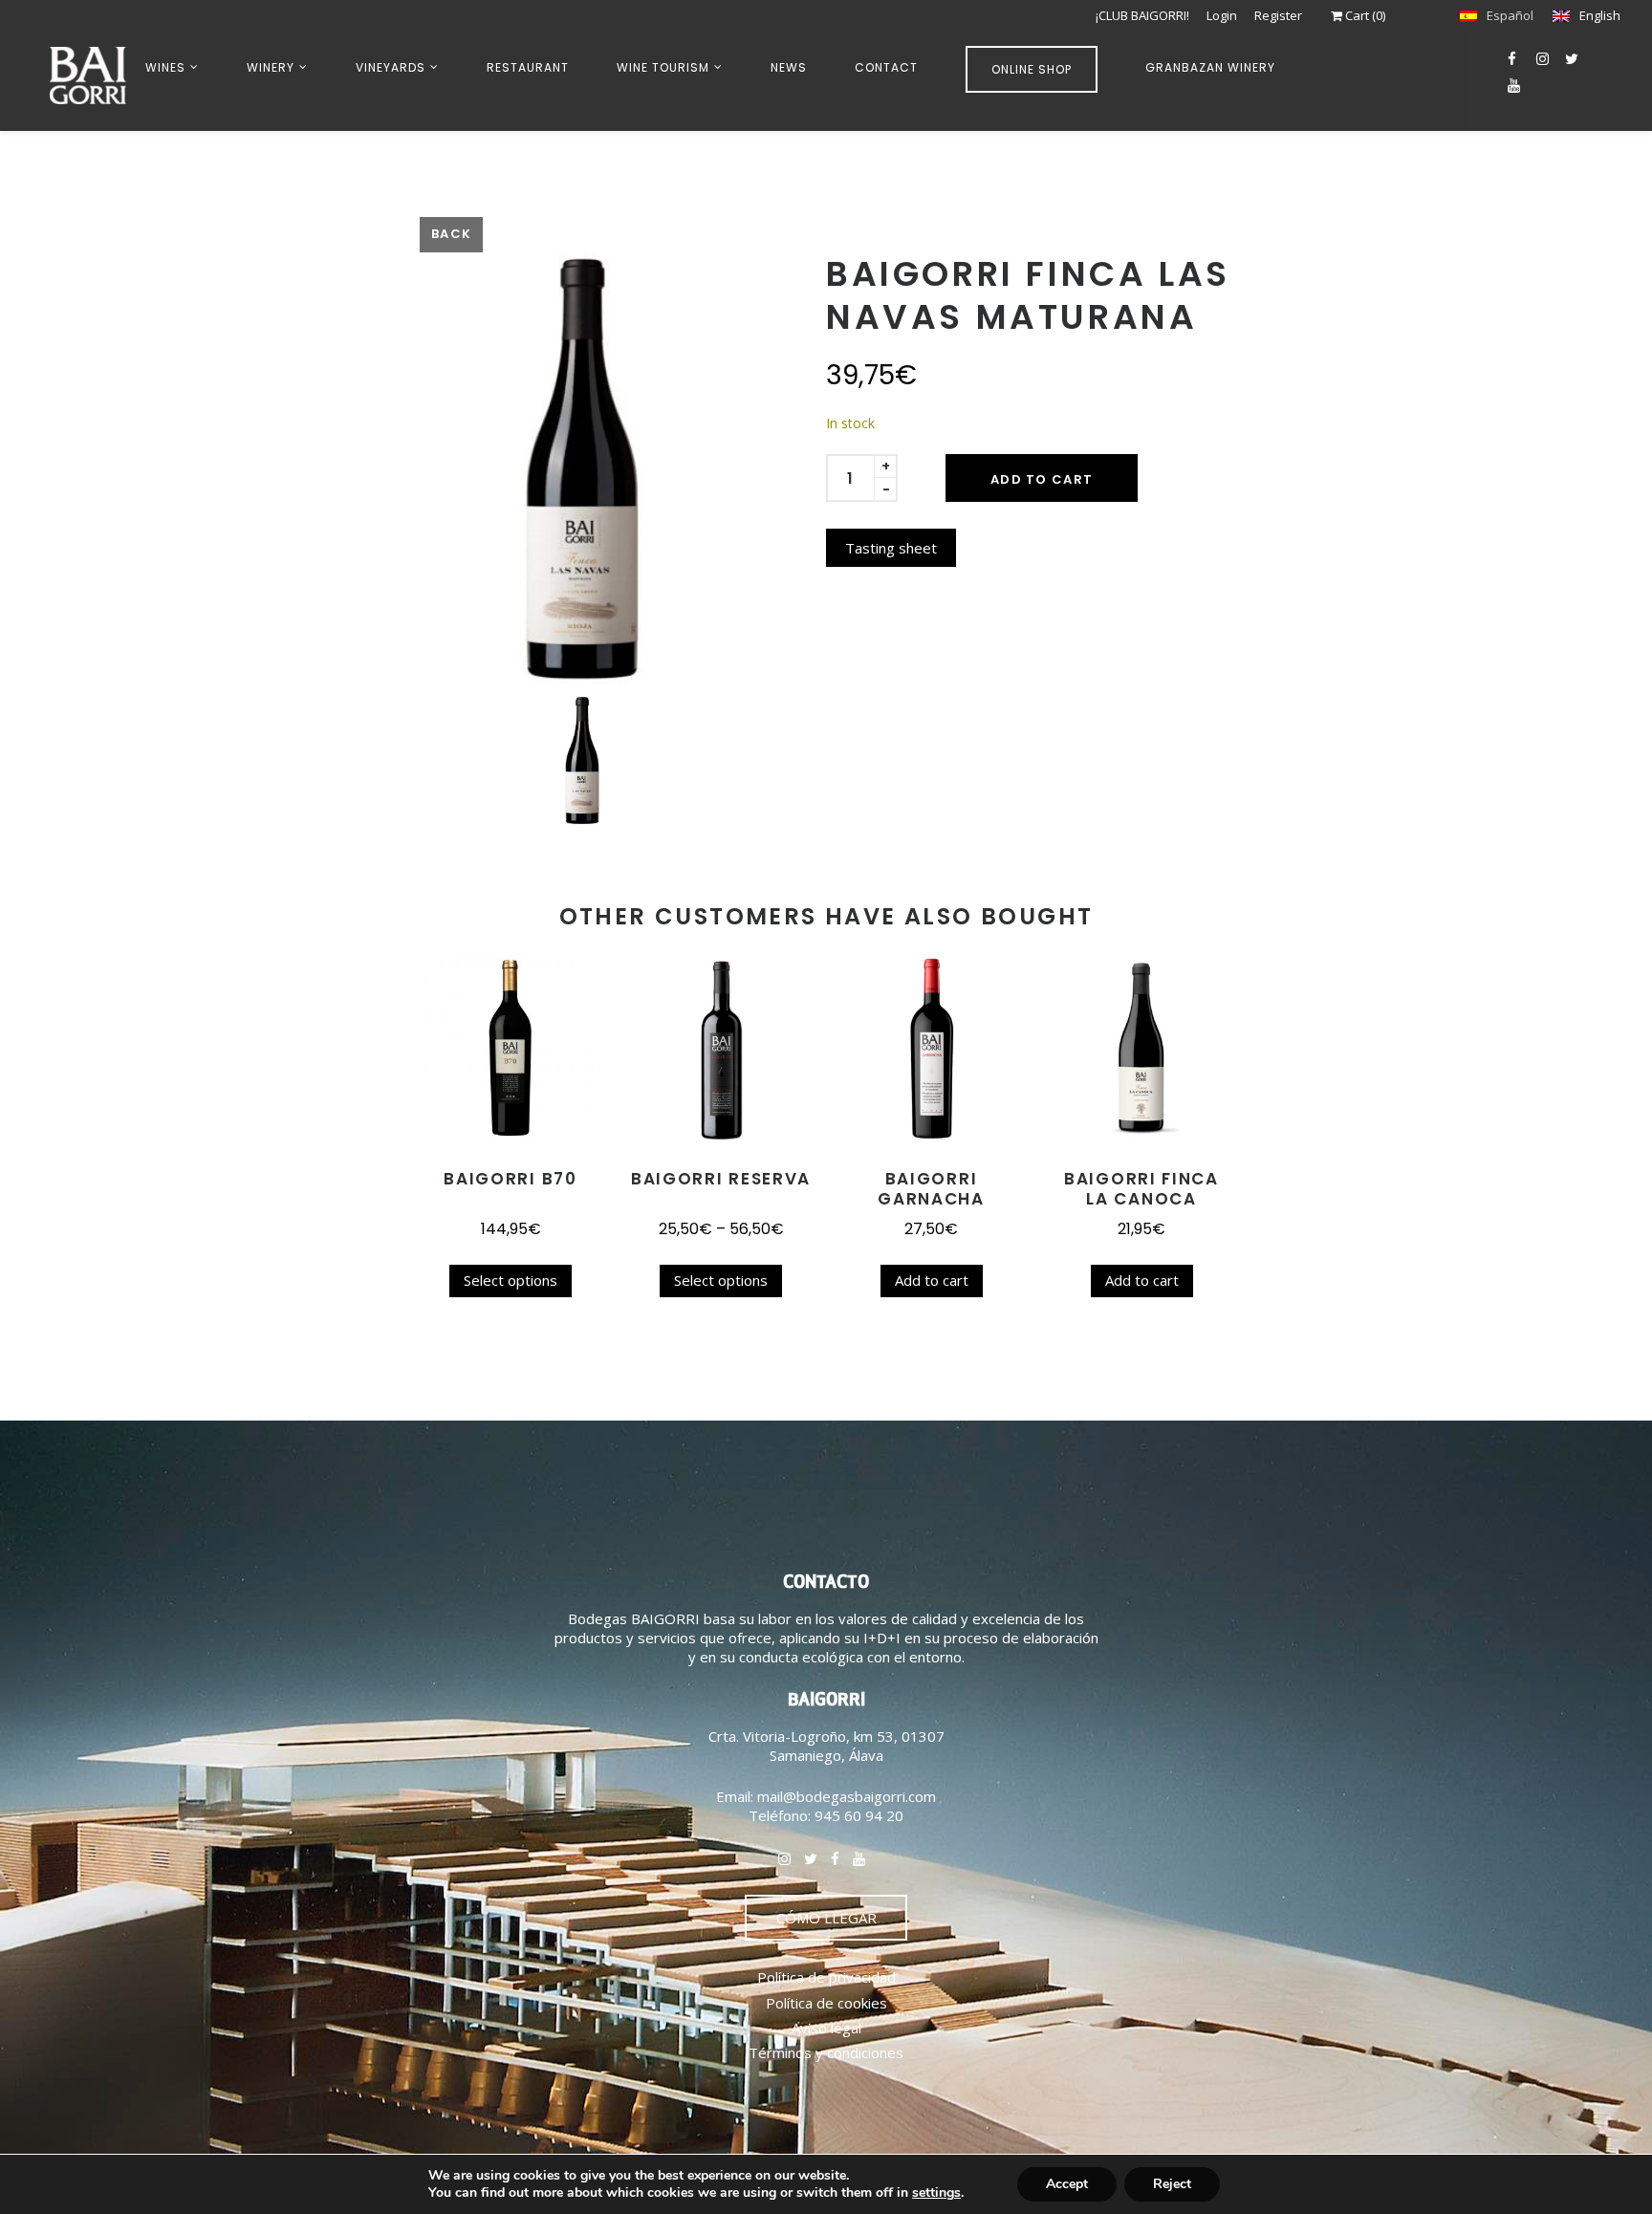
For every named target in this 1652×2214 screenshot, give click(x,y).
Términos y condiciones (826, 2052)
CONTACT (886, 67)
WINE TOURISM (663, 67)
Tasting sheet (891, 548)
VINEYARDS (391, 67)
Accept (1067, 2184)
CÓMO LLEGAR (826, 1918)
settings (936, 2193)
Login (1222, 15)
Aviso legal (826, 2028)
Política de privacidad (826, 1977)
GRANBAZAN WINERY (1210, 67)
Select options (511, 1280)
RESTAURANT (528, 67)
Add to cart (1042, 479)
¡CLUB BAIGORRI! (1142, 15)
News (789, 67)
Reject (1172, 2184)
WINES (165, 67)
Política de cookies (826, 2003)
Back (451, 234)
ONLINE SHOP (1032, 69)
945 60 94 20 (859, 1815)
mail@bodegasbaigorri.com (847, 1796)
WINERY (271, 67)
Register (1278, 15)
